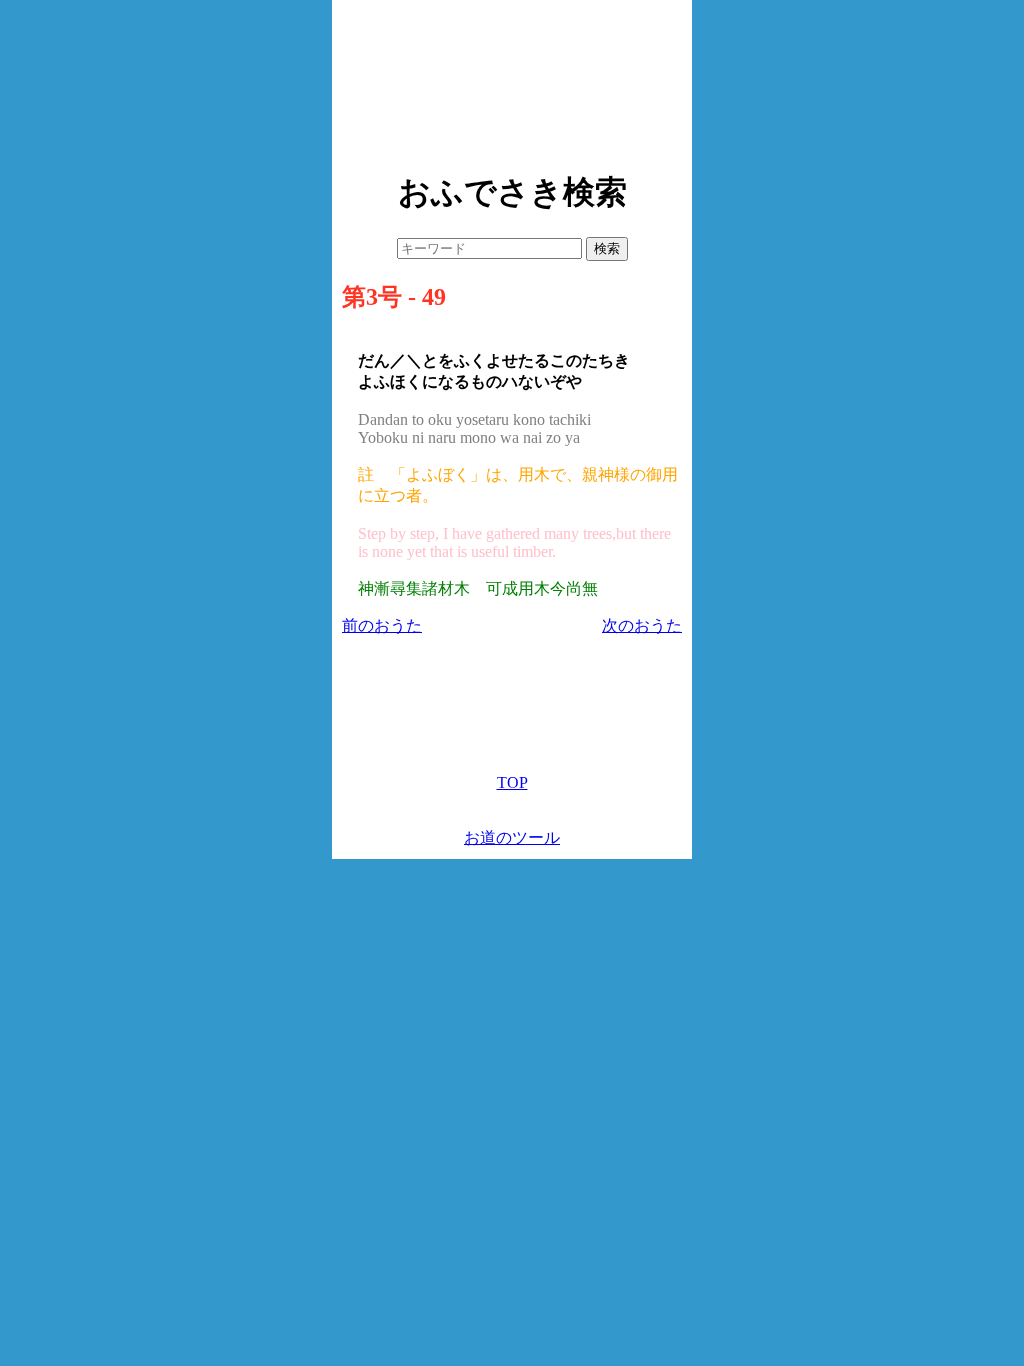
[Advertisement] (512, 80)
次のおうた (642, 625)
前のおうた (382, 625)
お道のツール (512, 837)
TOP (512, 782)
